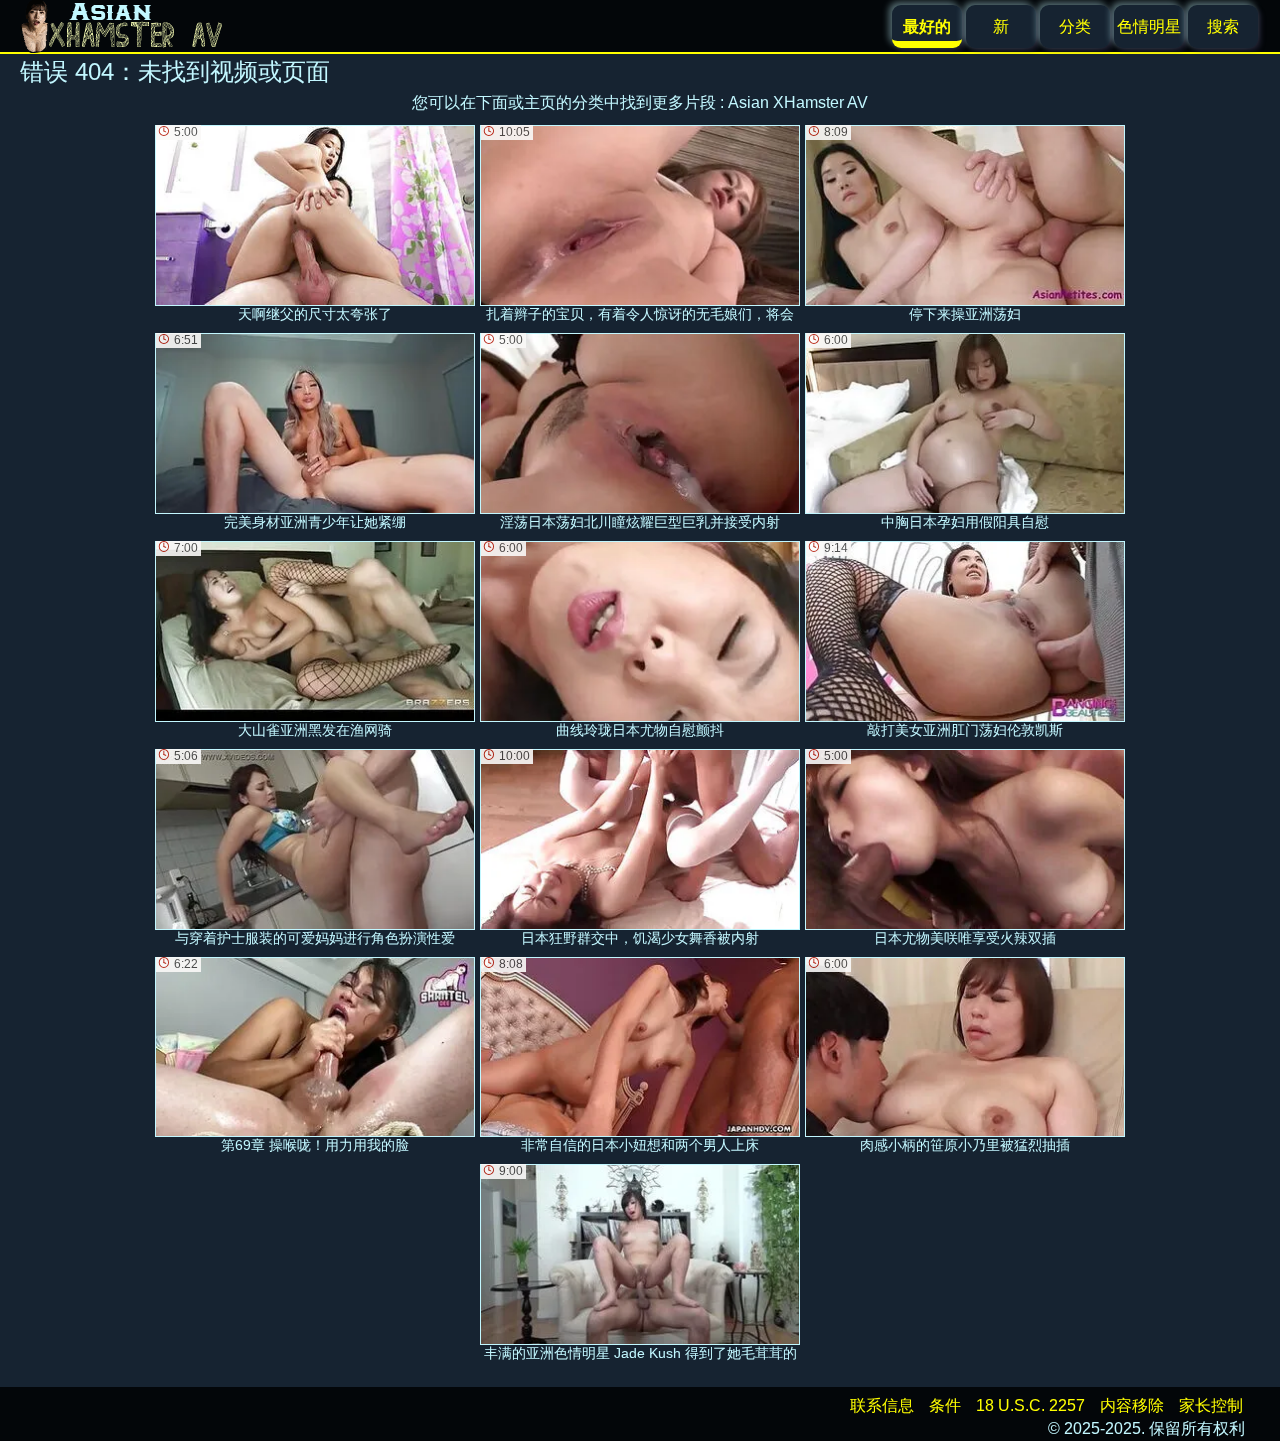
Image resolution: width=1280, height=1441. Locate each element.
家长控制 (1211, 1405)
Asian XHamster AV (798, 102)
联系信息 (882, 1405)
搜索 (1223, 26)
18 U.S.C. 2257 (1030, 1405)
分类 (1075, 26)
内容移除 (1132, 1405)
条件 (945, 1405)
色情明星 (1149, 26)
